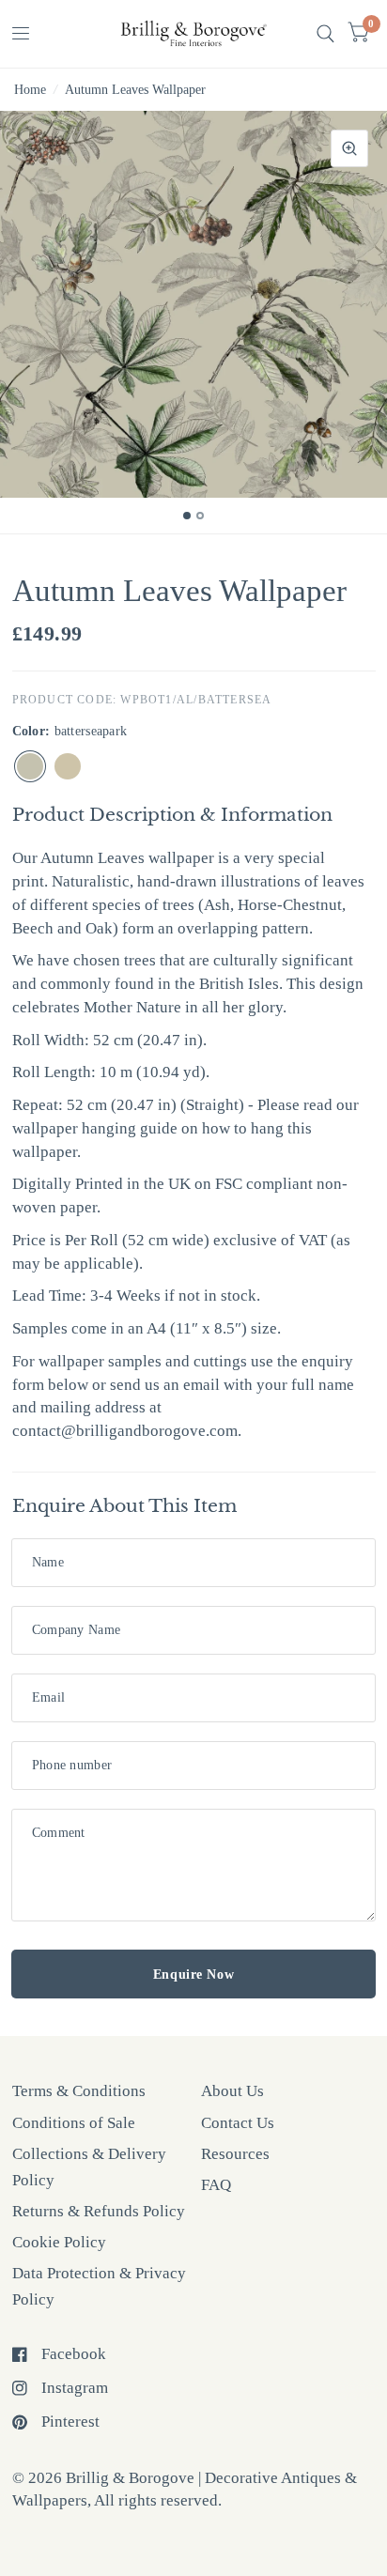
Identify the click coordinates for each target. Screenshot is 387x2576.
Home (30, 89)
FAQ (216, 2185)
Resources (235, 2154)
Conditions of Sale (74, 2123)
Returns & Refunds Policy (99, 2211)
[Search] (325, 34)
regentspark (68, 766)
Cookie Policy (59, 2242)
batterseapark (30, 766)
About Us (232, 2091)
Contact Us (238, 2123)
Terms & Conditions (79, 2091)
